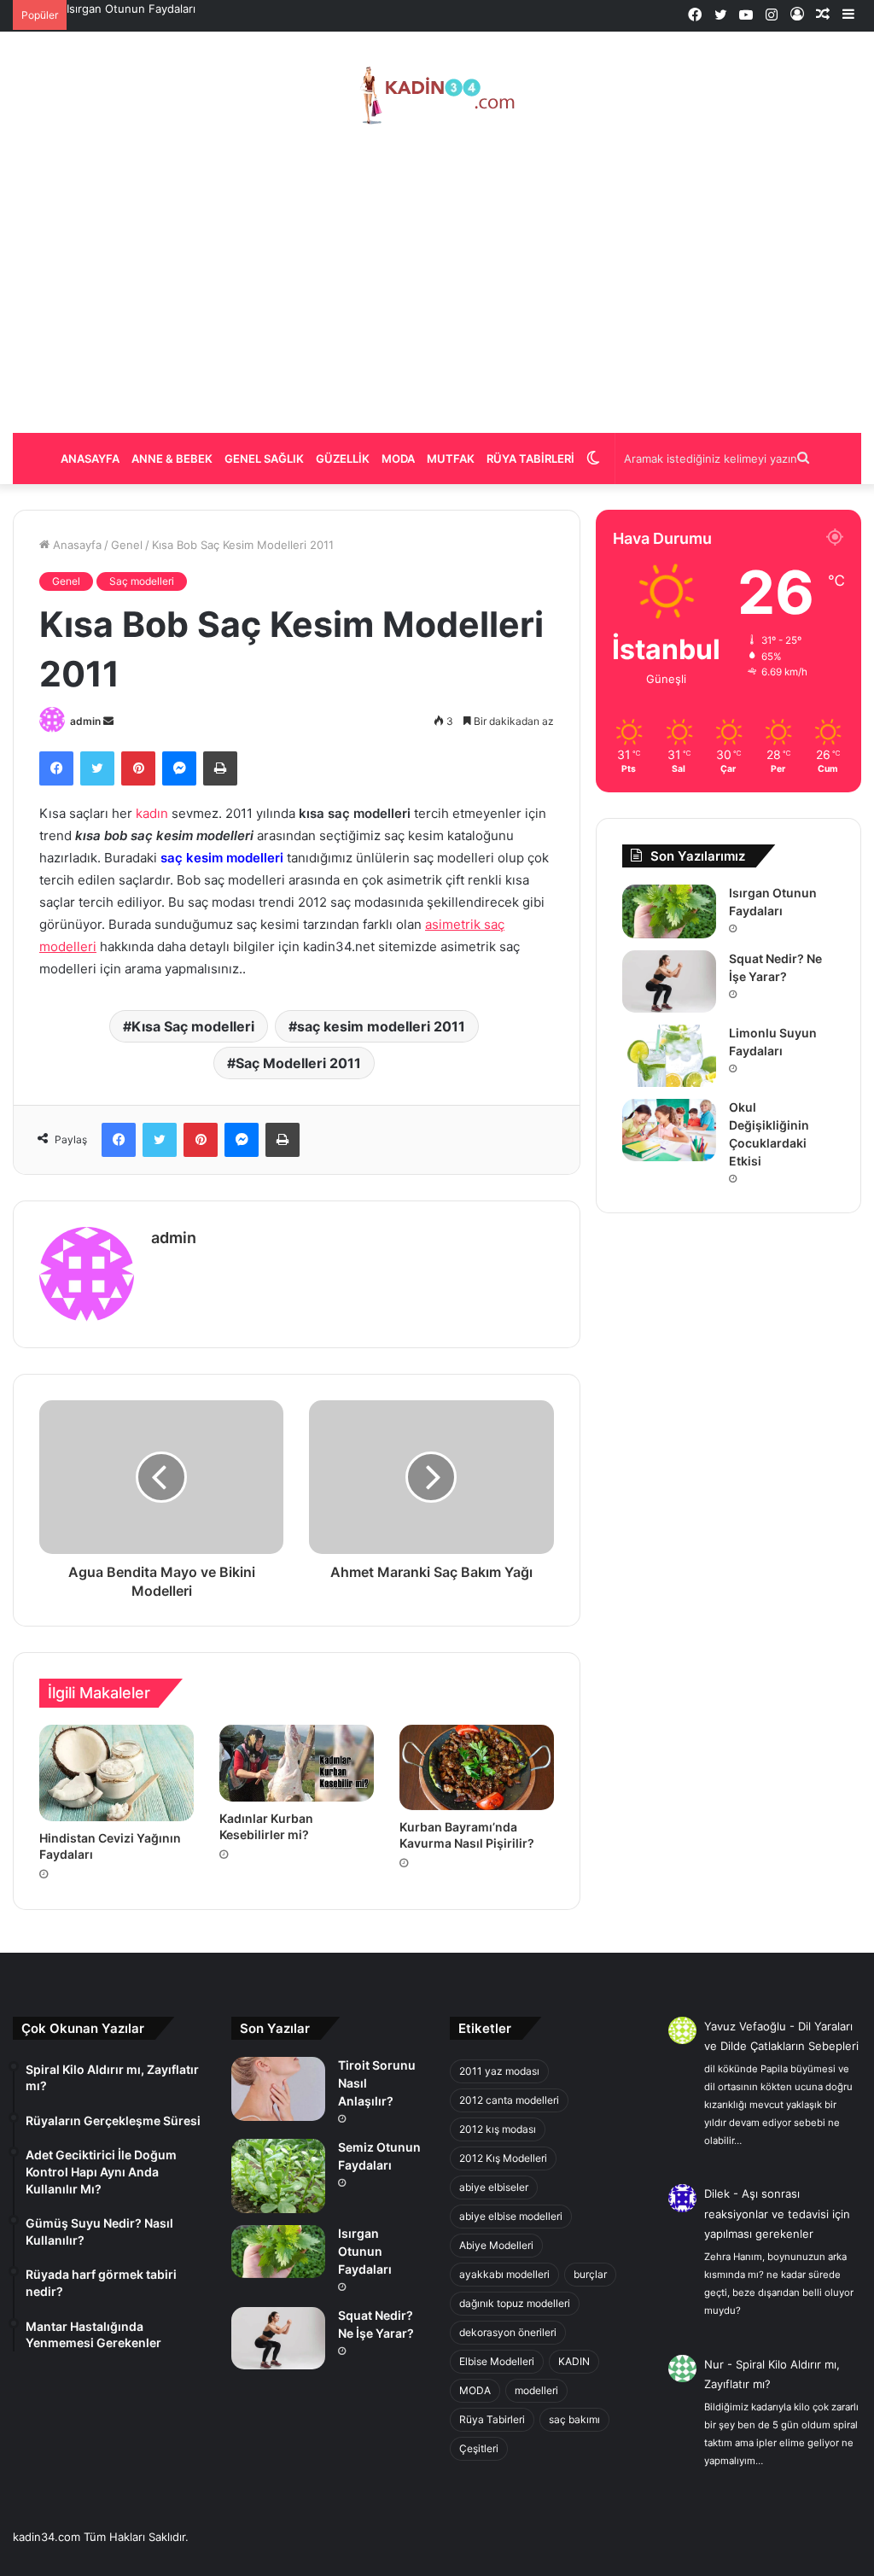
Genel (127, 545)
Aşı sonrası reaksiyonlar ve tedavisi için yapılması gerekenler (777, 2214)
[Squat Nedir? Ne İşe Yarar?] (669, 981)
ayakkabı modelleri (504, 2274)
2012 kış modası (498, 2129)
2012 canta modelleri (509, 2100)
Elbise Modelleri (497, 2361)
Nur (714, 2364)
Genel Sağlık (264, 459)
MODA (475, 2390)
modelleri (536, 2390)
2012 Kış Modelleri (503, 2158)
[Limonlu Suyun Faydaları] (669, 1056)
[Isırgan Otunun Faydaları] (669, 911)
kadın (152, 813)
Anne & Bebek (172, 459)
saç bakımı (574, 2419)
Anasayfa (90, 459)
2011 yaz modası (499, 2071)
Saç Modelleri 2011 (298, 1063)
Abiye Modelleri (496, 2245)
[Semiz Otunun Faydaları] (278, 2176)
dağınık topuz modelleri (515, 2303)
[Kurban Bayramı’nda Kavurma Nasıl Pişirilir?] (477, 1767)
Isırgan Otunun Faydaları (131, 9)
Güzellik (343, 459)
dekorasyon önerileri (508, 2332)
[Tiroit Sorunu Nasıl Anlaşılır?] (278, 2089)
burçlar (590, 2274)
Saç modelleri (142, 581)
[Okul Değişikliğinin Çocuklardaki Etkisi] (669, 1130)
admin (85, 721)
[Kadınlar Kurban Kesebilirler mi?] (297, 1763)
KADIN (574, 2361)
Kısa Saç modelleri (193, 1026)
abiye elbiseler (494, 2187)
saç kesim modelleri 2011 (381, 1026)
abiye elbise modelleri (511, 2216)
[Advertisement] (437, 279)
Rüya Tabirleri (530, 459)
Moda (398, 459)
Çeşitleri (479, 2448)
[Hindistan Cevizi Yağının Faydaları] (117, 1773)
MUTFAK (451, 459)
